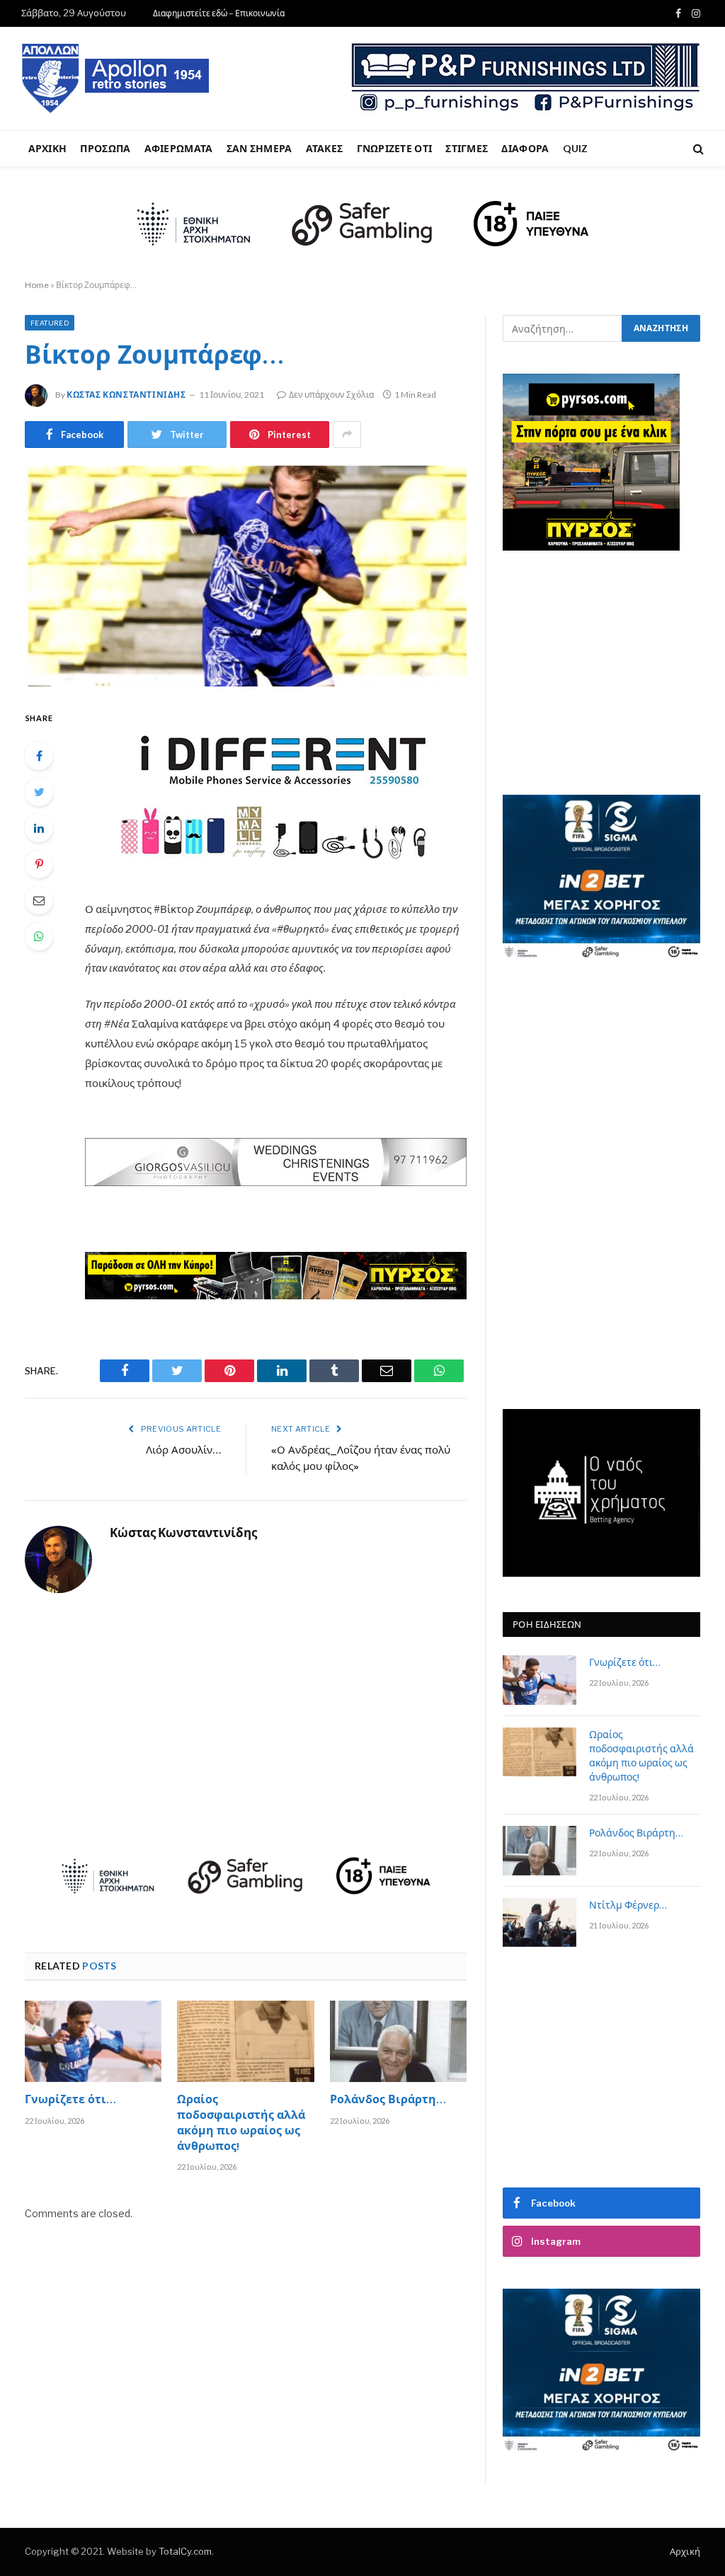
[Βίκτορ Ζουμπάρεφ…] (246, 576)
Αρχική (685, 2551)
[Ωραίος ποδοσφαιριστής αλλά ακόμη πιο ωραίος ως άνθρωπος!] (245, 2041)
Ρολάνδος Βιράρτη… (388, 2101)
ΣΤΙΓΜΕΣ (467, 148)
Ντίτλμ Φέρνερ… (628, 1907)
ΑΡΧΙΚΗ (48, 148)
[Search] (697, 149)
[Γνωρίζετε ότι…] (93, 2041)
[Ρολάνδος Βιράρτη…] (398, 2041)
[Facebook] (39, 756)
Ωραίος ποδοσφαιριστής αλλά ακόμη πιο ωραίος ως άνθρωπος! (241, 2124)
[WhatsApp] (39, 936)
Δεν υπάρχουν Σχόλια (331, 395)
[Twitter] (39, 792)
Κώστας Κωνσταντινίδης (126, 395)
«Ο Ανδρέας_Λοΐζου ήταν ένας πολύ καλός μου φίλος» (361, 1459)
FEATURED (50, 323)
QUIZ (576, 148)
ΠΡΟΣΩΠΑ (105, 148)
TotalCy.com (185, 2551)
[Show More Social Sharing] (347, 435)
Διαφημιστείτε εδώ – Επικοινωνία (219, 13)
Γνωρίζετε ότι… (70, 2101)
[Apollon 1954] (116, 79)
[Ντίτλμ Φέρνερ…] (540, 1922)
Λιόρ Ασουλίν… (183, 1451)
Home (37, 285)
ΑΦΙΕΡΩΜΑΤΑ (179, 148)
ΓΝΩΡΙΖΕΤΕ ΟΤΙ (395, 148)
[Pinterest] (39, 864)
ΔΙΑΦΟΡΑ (525, 148)
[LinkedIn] (39, 828)
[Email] (39, 900)
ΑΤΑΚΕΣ (325, 148)
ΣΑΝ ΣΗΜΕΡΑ (259, 148)
